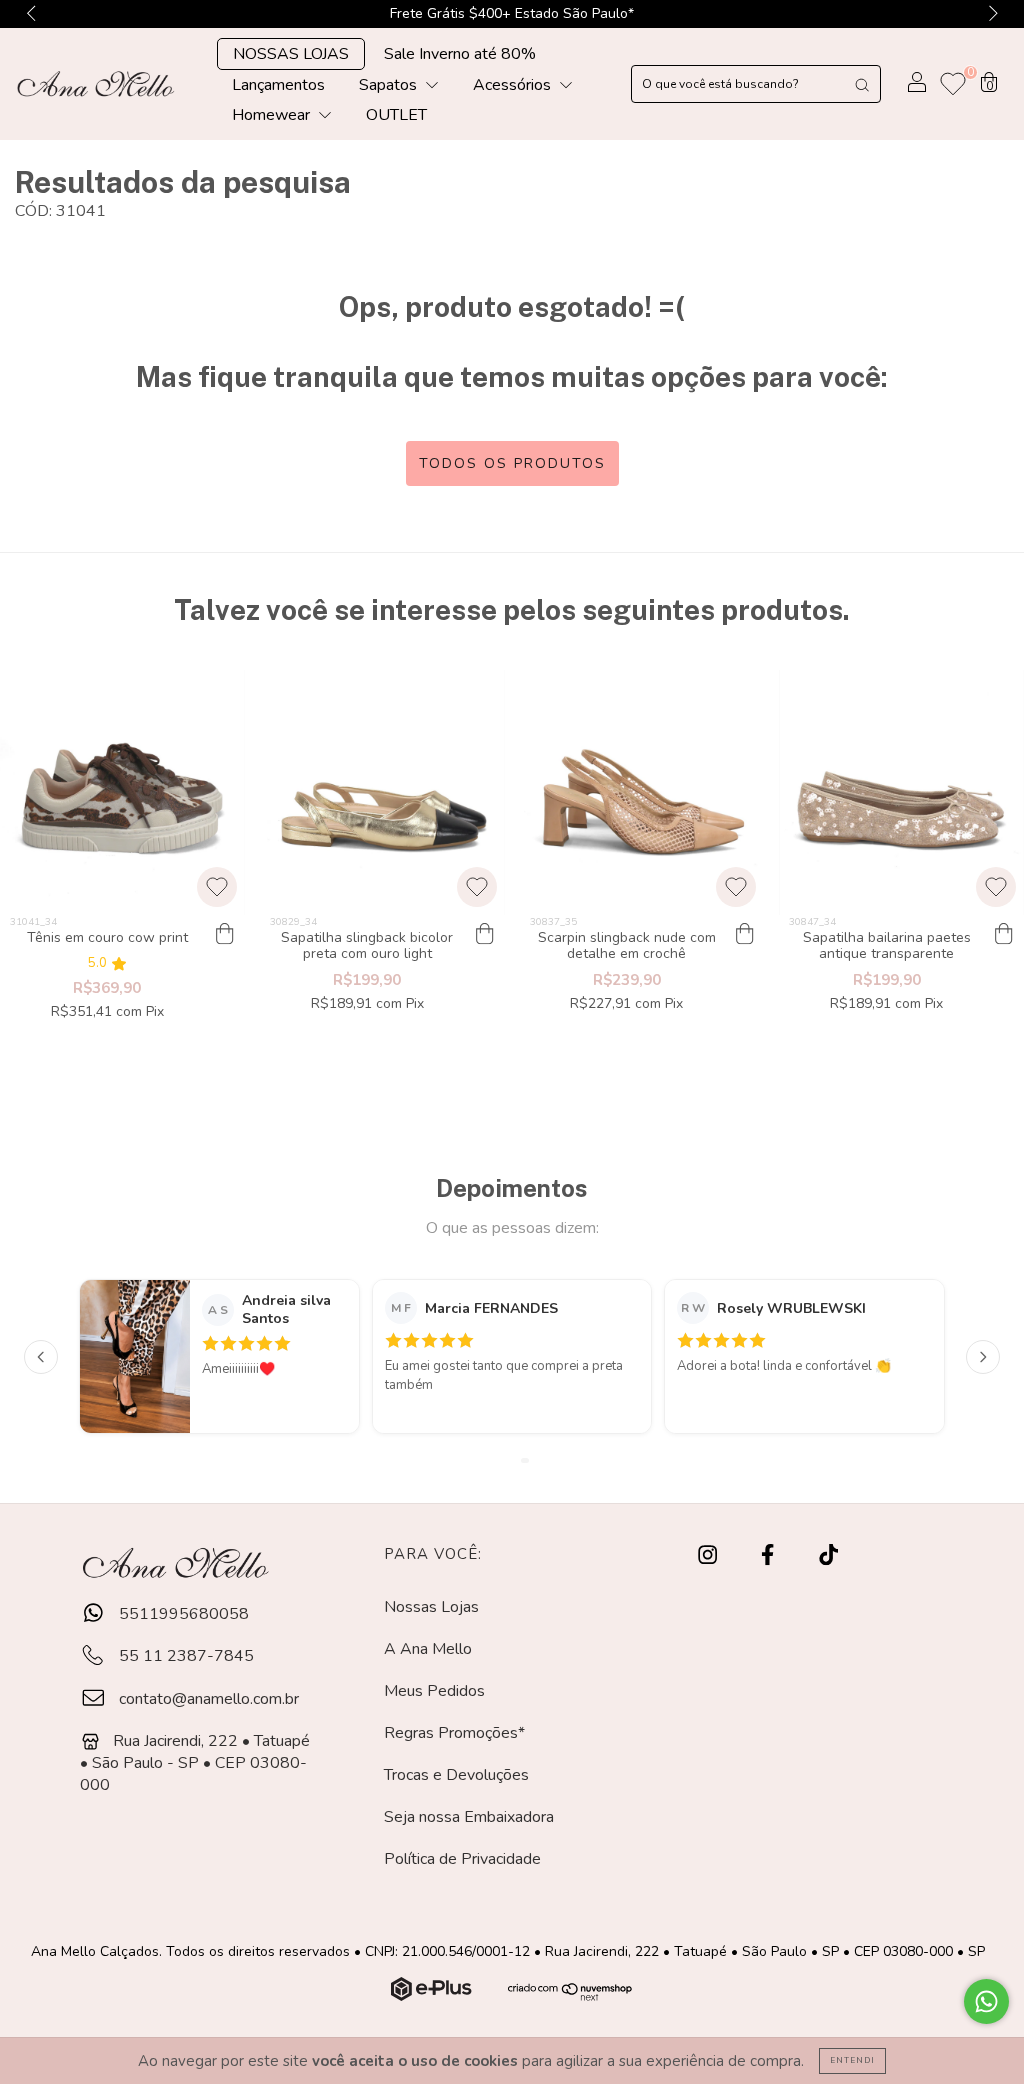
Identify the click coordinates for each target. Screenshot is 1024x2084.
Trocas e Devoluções (456, 1775)
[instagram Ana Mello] (709, 1556)
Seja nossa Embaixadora (469, 1817)
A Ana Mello (428, 1649)
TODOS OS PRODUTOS (512, 463)
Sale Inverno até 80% (460, 54)
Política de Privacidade (462, 1859)
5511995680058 (182, 1614)
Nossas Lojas (431, 1607)
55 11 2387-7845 (184, 1656)
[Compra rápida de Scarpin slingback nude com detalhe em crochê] (744, 935)
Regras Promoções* (454, 1733)
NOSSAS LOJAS (291, 54)
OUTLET (396, 115)
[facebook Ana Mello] (769, 1556)
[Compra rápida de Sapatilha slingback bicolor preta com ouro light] (485, 935)
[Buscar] (862, 84)
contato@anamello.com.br (209, 1699)
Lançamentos (278, 85)
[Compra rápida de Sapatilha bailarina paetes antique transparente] (1004, 935)
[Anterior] (41, 1357)
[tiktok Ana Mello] (828, 1556)
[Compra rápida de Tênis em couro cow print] (225, 935)
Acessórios (514, 85)
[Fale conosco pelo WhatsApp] (986, 2001)
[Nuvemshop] (433, 1996)
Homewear (273, 115)
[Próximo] (983, 1357)
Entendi (852, 2060)
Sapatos (390, 85)
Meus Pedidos (434, 1691)
